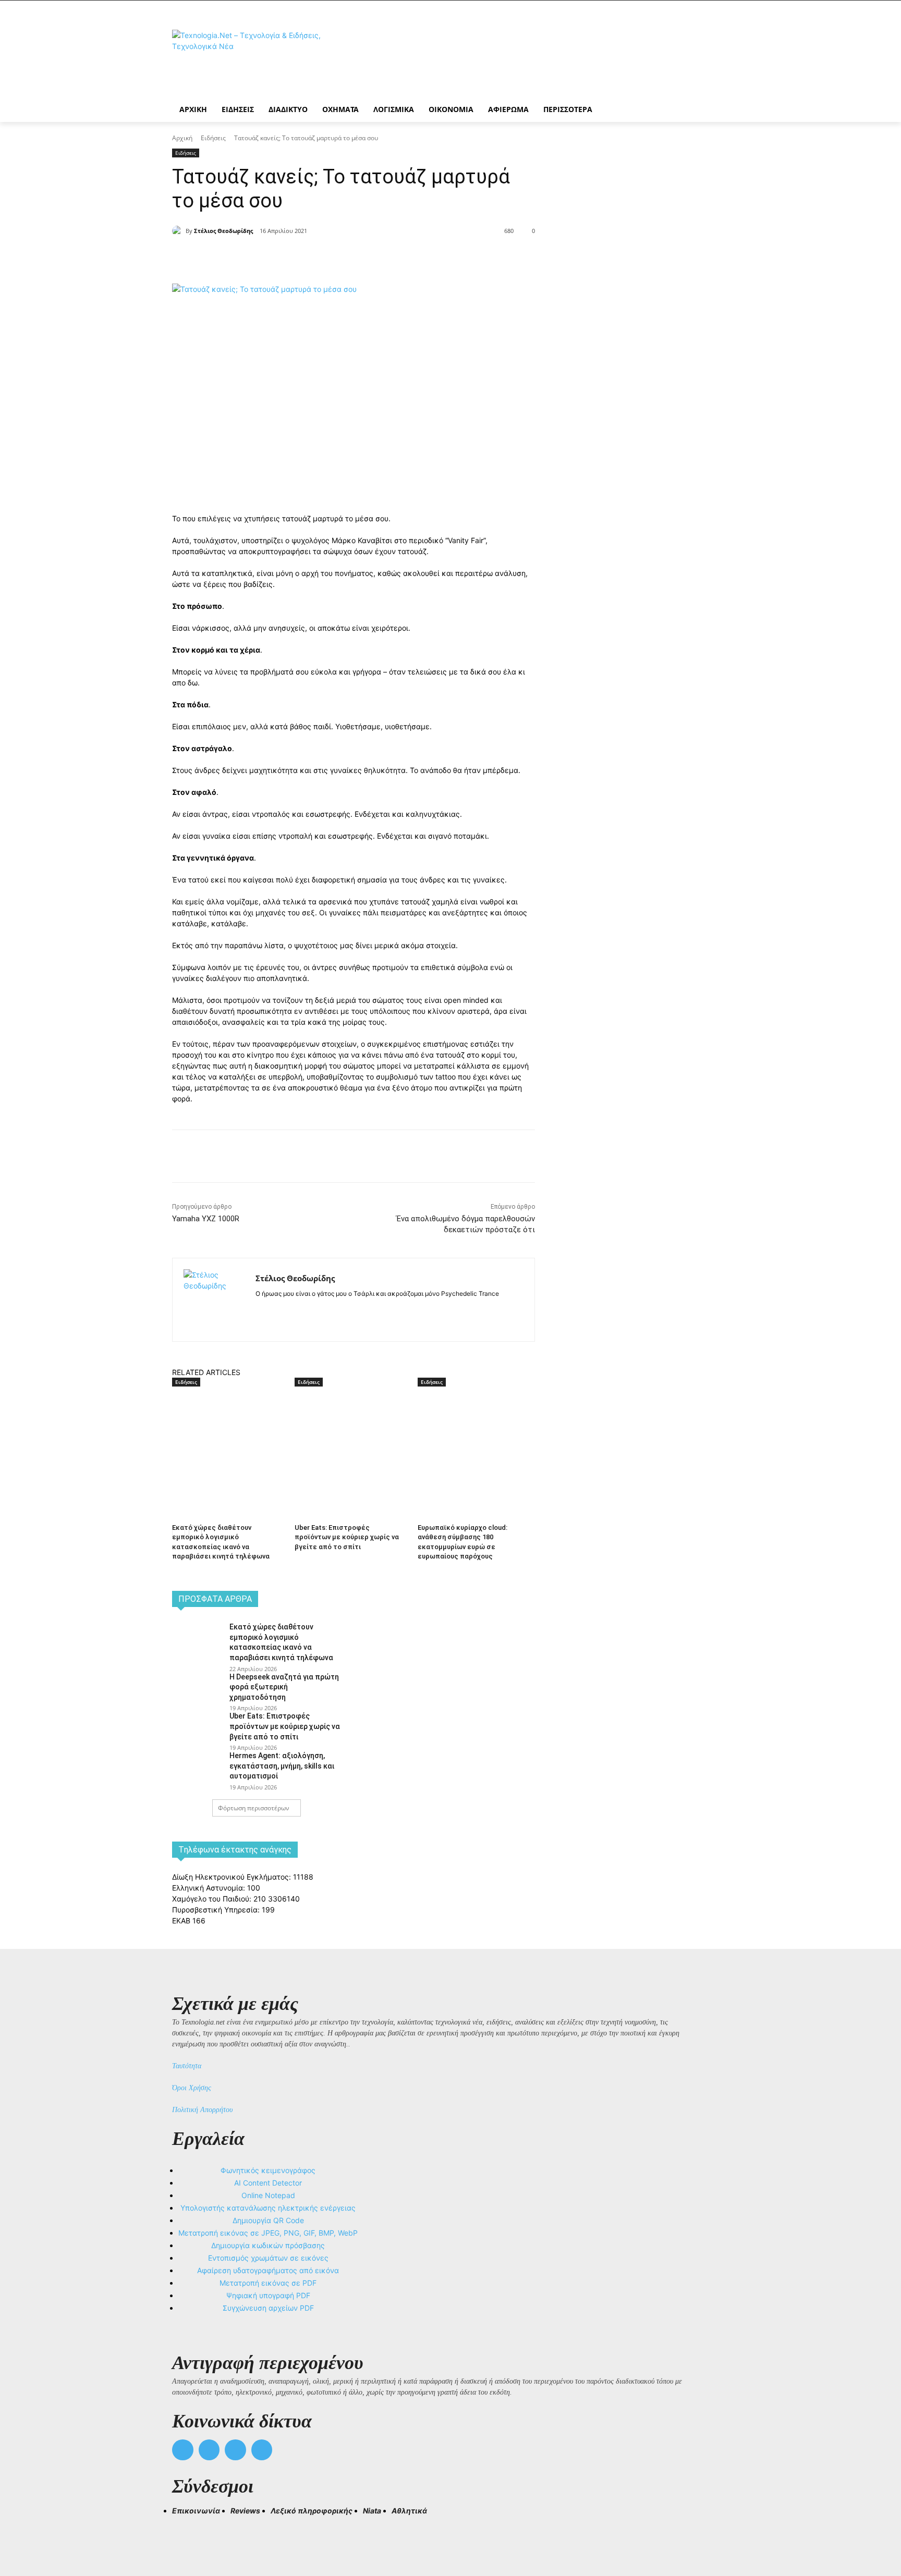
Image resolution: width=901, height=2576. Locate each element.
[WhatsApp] (337, 257)
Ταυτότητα (187, 2066)
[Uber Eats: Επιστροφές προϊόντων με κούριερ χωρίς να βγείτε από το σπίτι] (351, 1428)
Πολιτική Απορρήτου (202, 2110)
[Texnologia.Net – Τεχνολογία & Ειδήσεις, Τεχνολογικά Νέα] (255, 59)
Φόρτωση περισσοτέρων (254, 1808)
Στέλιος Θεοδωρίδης (223, 231)
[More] (361, 257)
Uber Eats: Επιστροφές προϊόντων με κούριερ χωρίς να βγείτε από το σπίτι (347, 1537)
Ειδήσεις (213, 138)
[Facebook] (265, 257)
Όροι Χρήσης (192, 2088)
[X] (289, 257)
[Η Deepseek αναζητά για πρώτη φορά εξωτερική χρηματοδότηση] (197, 1688)
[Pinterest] (313, 257)
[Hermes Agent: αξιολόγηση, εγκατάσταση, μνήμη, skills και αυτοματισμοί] (197, 1767)
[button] (185, 2530)
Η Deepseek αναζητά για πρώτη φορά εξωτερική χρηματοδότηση (284, 1687)
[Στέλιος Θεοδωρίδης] (179, 231)
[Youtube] (262, 2450)
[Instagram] (278, 1310)
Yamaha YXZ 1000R (206, 1219)
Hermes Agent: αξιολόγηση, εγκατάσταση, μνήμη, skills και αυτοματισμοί (282, 1766)
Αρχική (182, 138)
